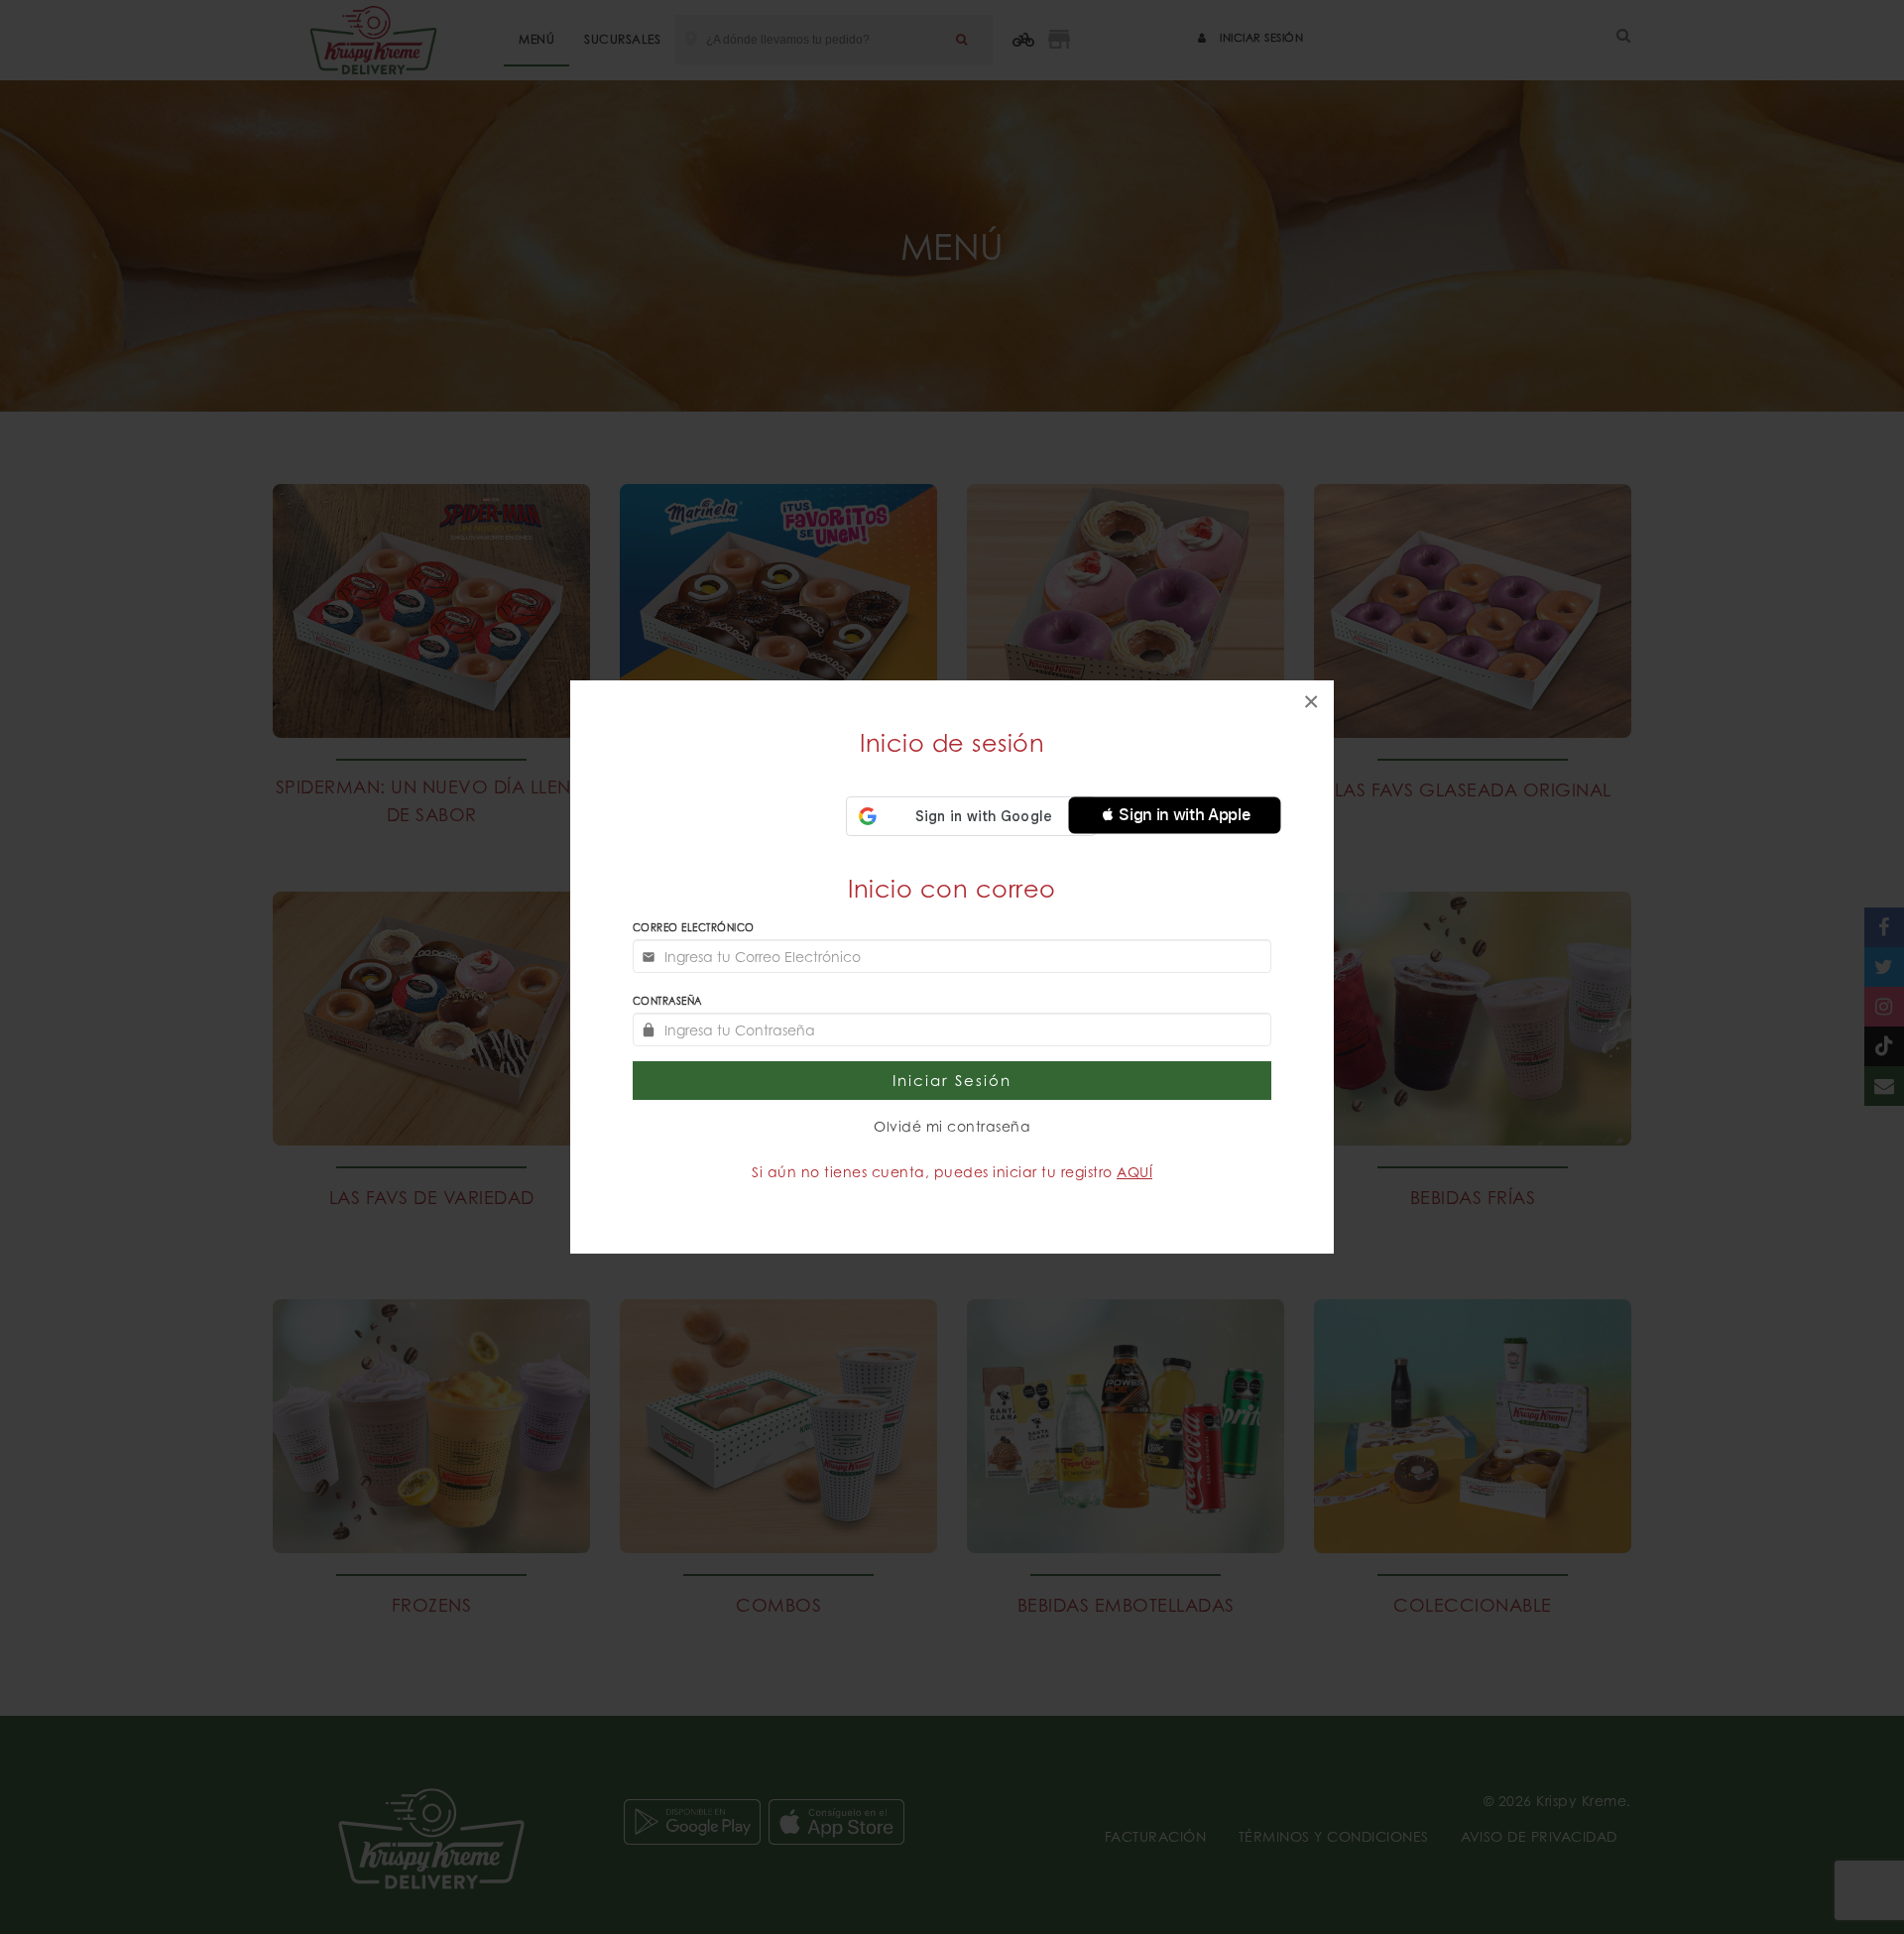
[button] (1175, 815)
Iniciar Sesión (952, 1081)
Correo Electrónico (694, 927)
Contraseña (667, 1001)
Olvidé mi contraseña (952, 1126)
